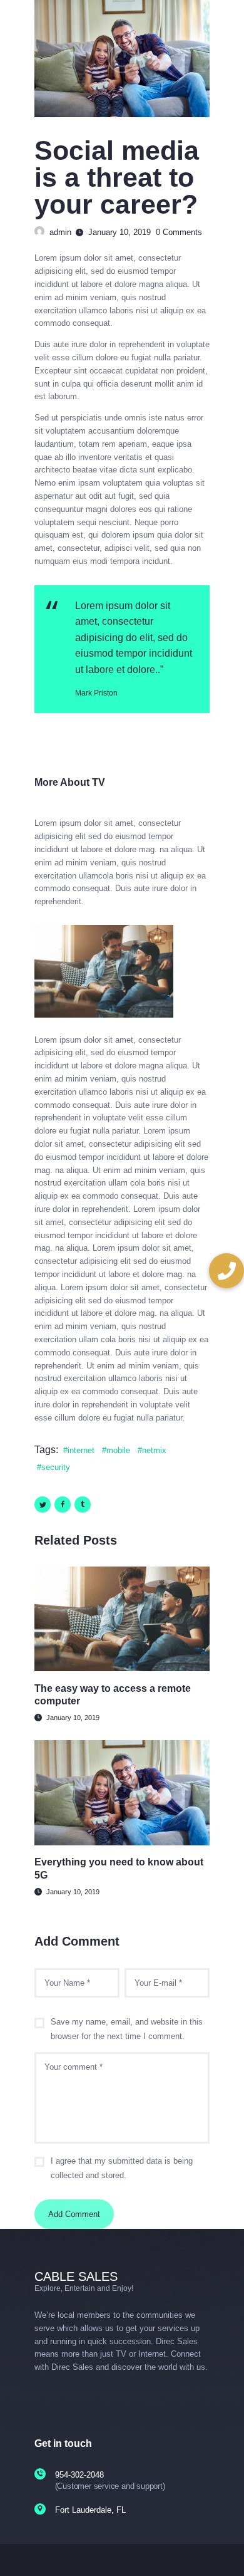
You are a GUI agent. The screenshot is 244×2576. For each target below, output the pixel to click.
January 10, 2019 (73, 1718)
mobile (118, 1450)
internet (81, 1450)
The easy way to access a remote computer (113, 1695)
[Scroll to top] (226, 2551)
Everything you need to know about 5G (119, 1868)
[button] (226, 1271)
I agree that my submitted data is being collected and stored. (122, 2168)
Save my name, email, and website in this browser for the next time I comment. (127, 2029)
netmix (154, 1450)
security (56, 1467)
